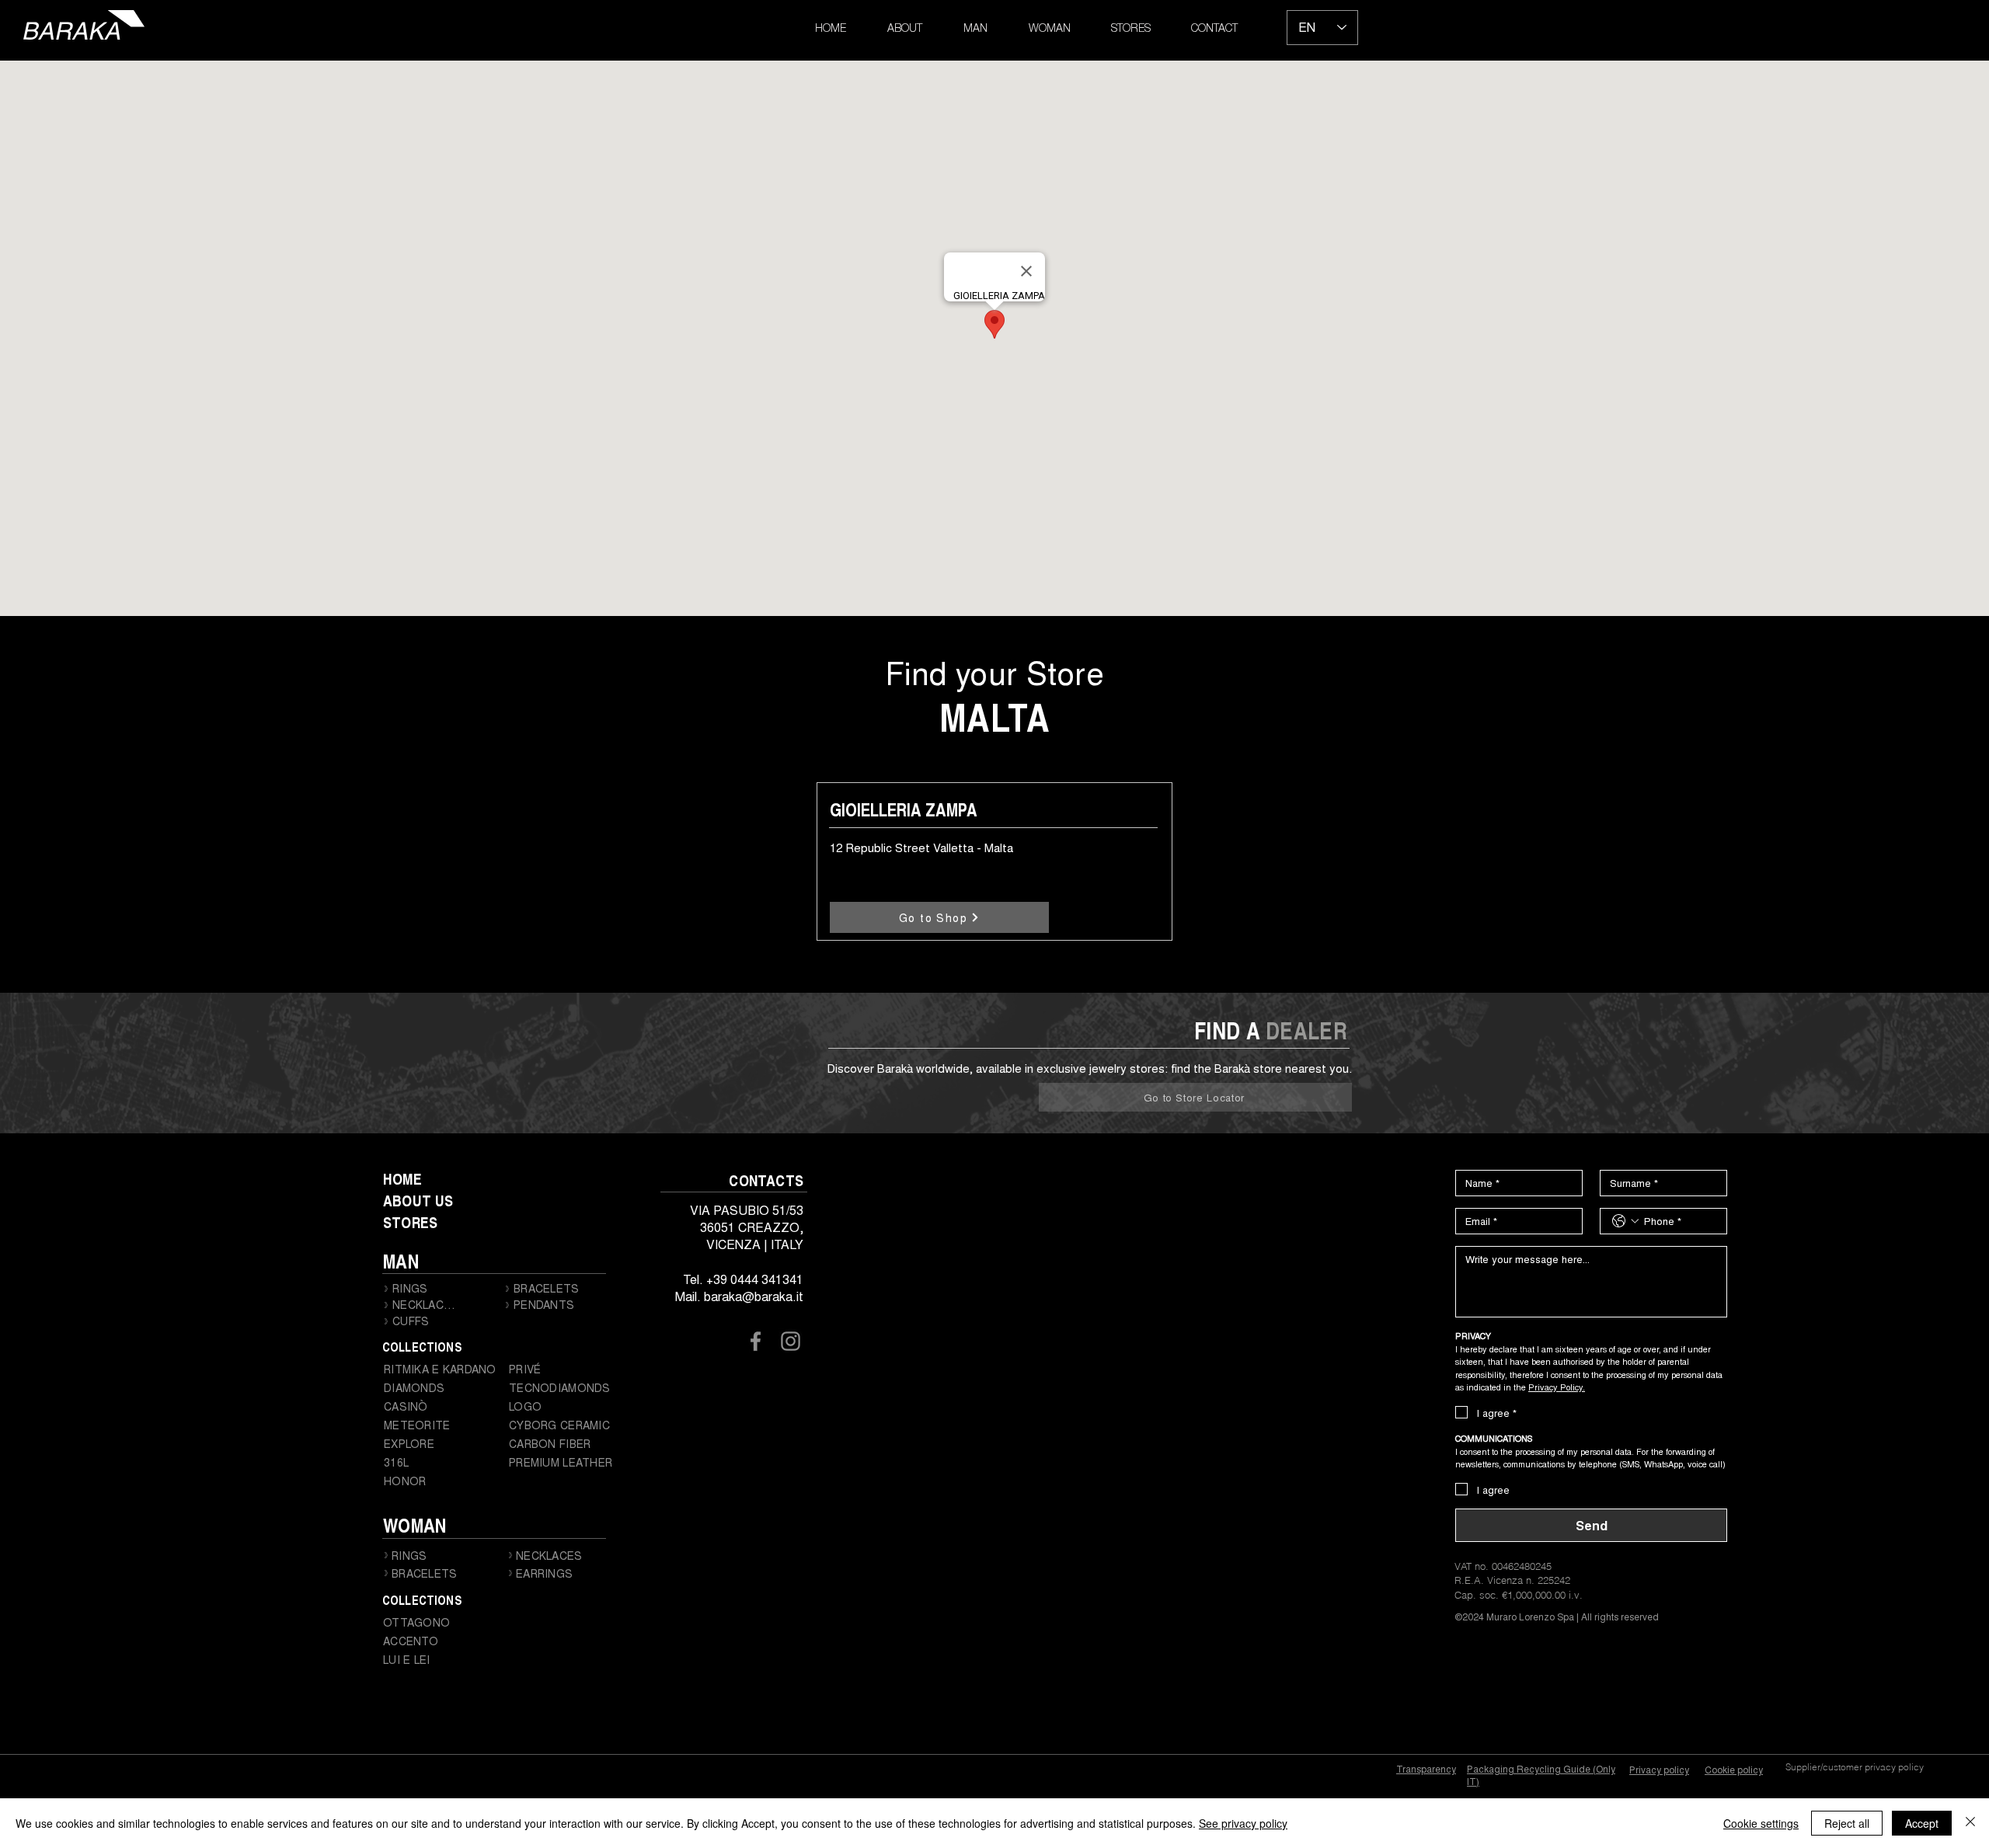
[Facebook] (756, 1341)
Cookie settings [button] (1761, 1823)
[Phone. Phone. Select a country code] (1625, 1221)
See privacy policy (1243, 1823)
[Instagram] (791, 1341)
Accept (1922, 1823)
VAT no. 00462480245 (1503, 1566)
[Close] (1970, 1823)
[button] (975, 30)
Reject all (1847, 1823)
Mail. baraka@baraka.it (739, 1296)
